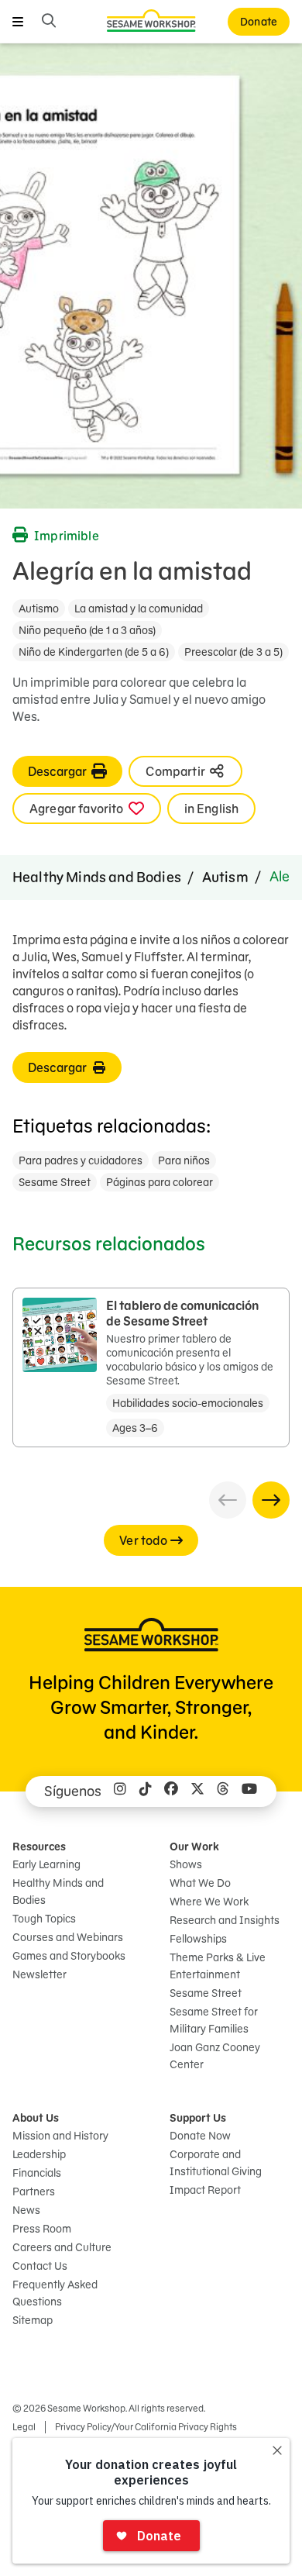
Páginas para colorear (160, 1182)
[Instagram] (120, 1791)
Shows (186, 1864)
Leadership (39, 2154)
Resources (39, 1847)
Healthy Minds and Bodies (97, 877)
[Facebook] (171, 1791)
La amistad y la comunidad (139, 609)
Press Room (42, 2229)
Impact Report (205, 2190)
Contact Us (40, 2266)
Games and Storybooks (69, 1956)
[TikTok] (146, 1791)
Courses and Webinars (68, 1937)
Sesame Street (55, 1182)
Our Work (194, 1847)
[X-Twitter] (197, 1791)
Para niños (184, 1160)
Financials (37, 2173)
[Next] (271, 1500)
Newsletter (39, 1974)
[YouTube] (249, 1791)
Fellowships (198, 1939)
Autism (225, 877)
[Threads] (223, 1791)
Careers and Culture (62, 2247)
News (26, 2210)
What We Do (200, 1883)
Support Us (198, 2118)
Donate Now (200, 2136)
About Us (36, 2118)
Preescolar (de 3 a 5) (233, 652)
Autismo (39, 609)
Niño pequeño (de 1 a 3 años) (87, 630)
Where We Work (209, 1902)
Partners (34, 2191)
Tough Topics (44, 1919)
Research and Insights (225, 1920)
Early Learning (46, 1864)
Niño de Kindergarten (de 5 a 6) (94, 652)
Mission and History (60, 2136)
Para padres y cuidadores (81, 1160)
